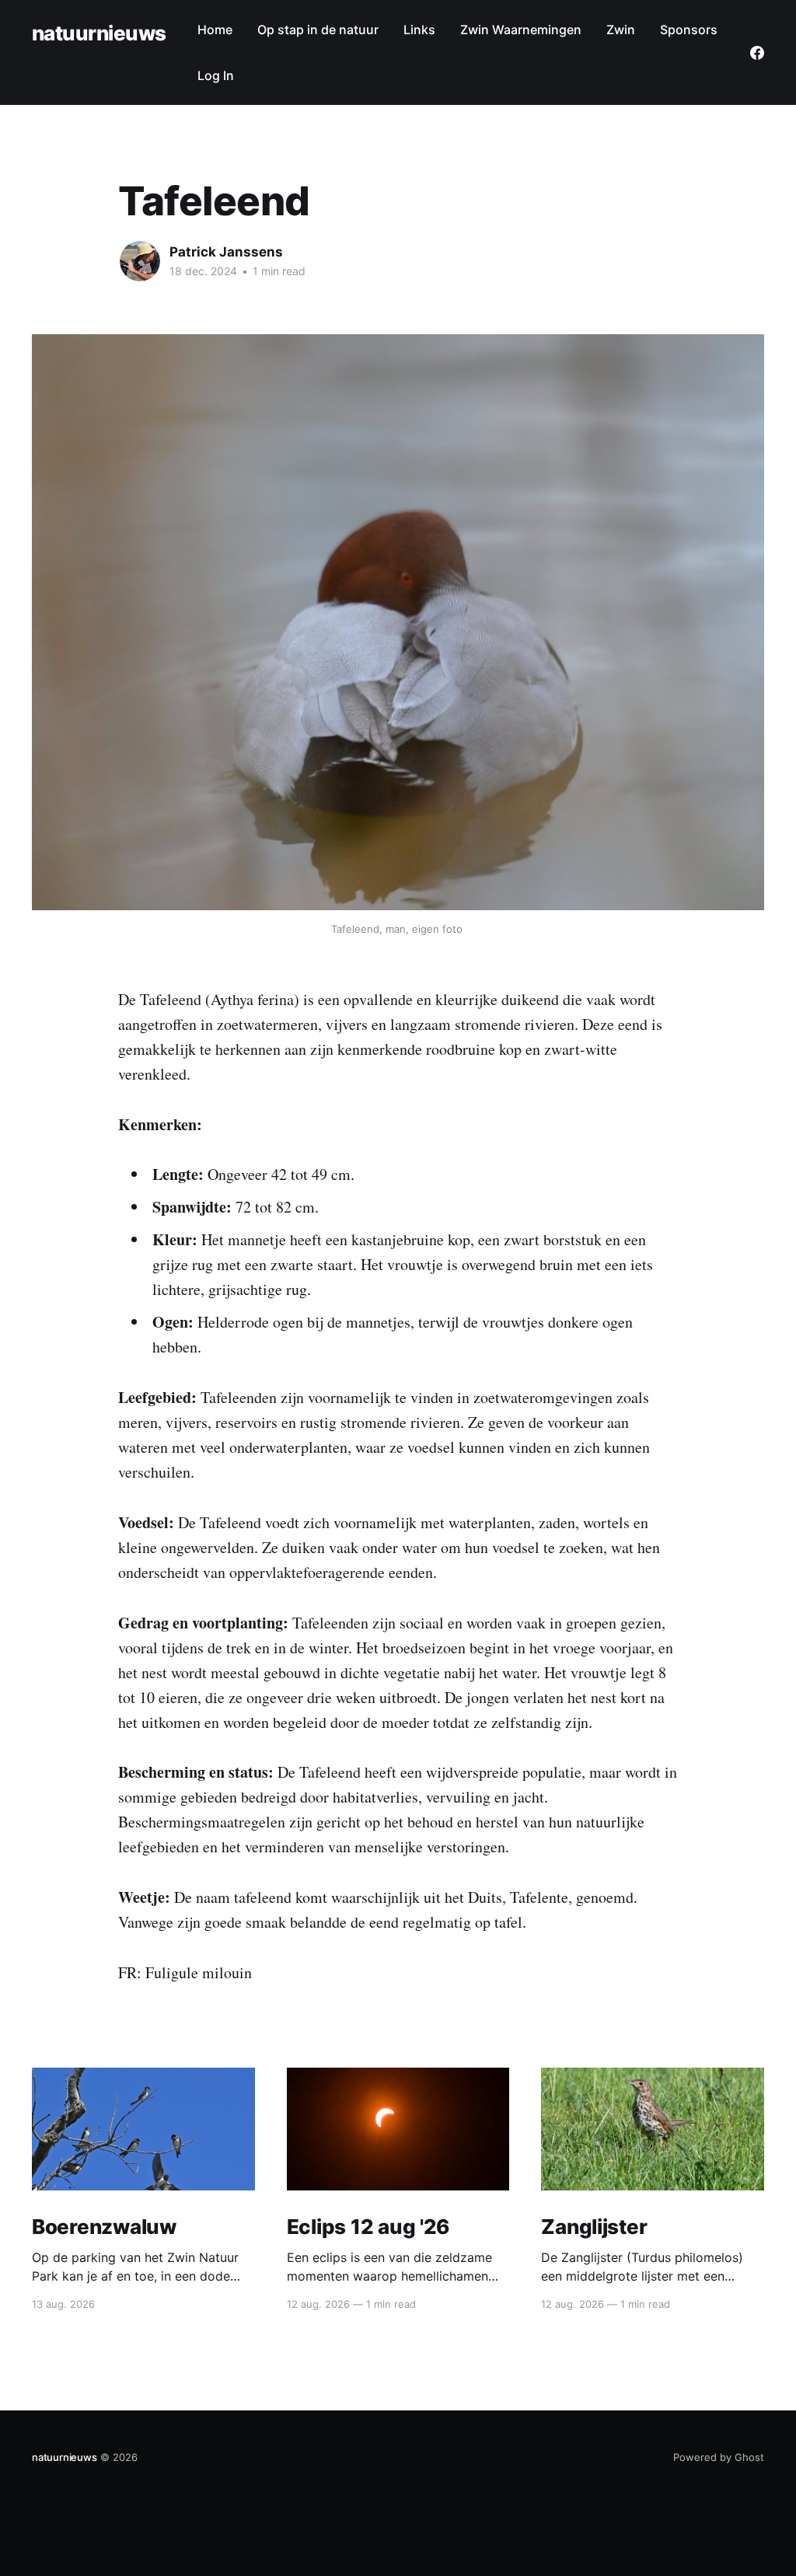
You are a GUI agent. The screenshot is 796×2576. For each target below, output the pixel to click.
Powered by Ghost (719, 2457)
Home (215, 30)
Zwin (621, 30)
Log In (216, 75)
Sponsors (689, 30)
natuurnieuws (99, 34)
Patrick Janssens (226, 252)
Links (419, 30)
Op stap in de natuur (318, 30)
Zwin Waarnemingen (521, 30)
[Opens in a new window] (757, 53)
